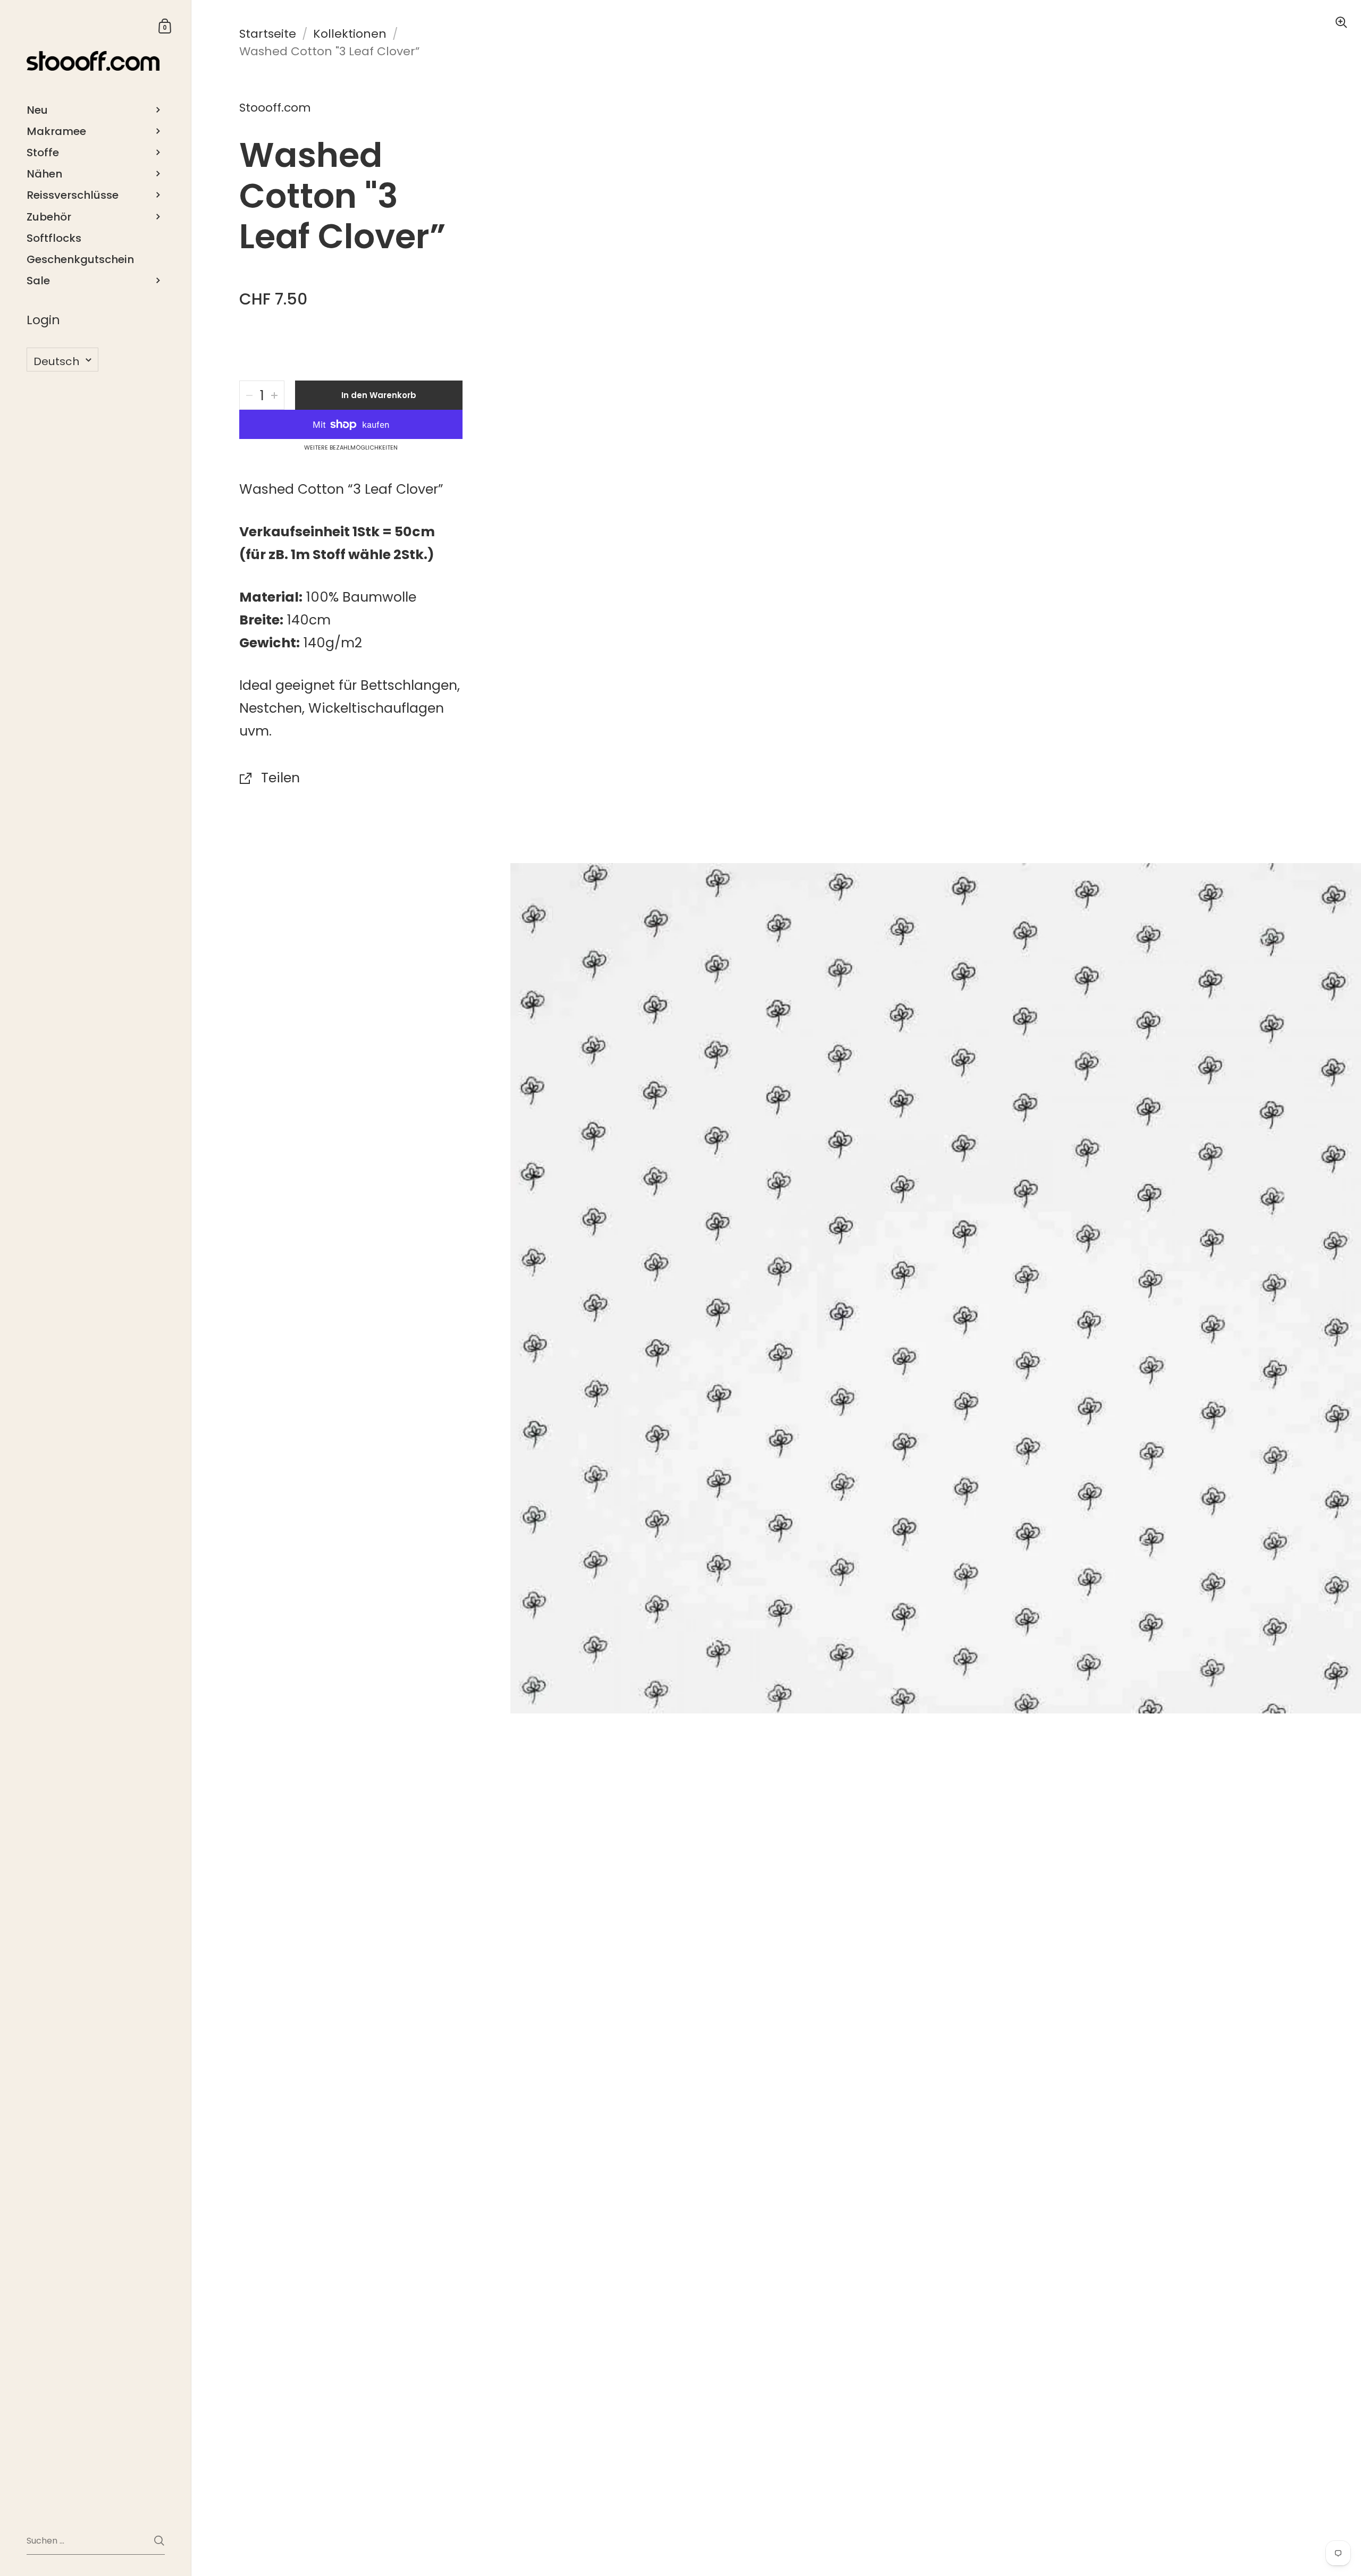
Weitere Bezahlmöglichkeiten (351, 448)
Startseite (268, 34)
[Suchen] (159, 2541)
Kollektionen (350, 34)
